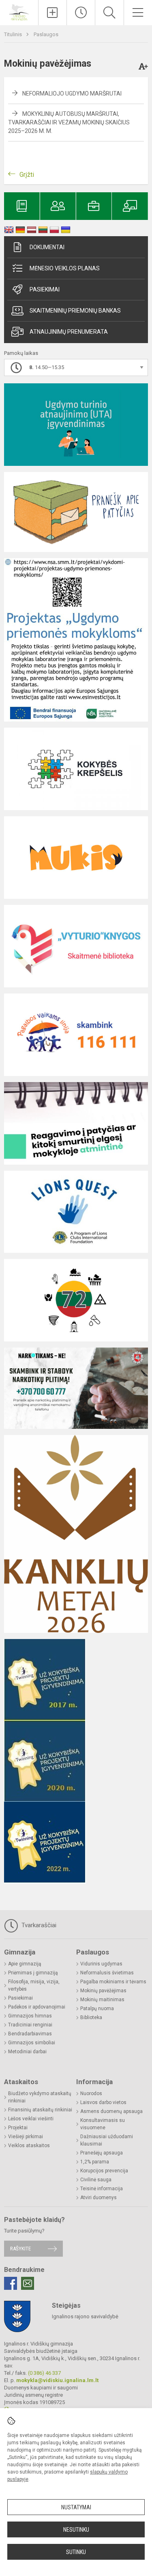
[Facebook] (11, 2283)
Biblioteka (91, 2017)
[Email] (28, 2283)
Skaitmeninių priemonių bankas (75, 311)
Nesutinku (76, 2530)
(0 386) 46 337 (44, 2373)
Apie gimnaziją (25, 1964)
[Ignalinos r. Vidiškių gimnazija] (19, 12)
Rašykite (20, 2249)
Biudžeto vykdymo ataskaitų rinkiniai (40, 2097)
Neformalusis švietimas (107, 1973)
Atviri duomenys (98, 2198)
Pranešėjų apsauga (102, 2153)
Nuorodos (91, 2093)
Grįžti (27, 175)
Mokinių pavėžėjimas (103, 1991)
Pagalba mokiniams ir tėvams (113, 1982)
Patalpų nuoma (97, 2009)
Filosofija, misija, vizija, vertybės (34, 1985)
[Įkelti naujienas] (52, 13)
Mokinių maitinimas (102, 2000)
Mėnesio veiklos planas (65, 268)
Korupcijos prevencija (104, 2171)
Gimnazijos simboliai (32, 2043)
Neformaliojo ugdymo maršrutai (72, 93)
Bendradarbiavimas (30, 2034)
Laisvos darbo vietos (103, 2102)
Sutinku (76, 2552)
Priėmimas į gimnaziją (33, 1973)
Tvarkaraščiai (38, 1925)
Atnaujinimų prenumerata (69, 332)
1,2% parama (95, 2162)
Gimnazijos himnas (30, 2016)
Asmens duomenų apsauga (111, 2111)
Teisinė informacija (102, 2189)
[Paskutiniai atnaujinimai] (81, 13)
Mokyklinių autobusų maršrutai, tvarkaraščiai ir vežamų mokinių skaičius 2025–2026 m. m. (69, 122)
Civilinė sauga (96, 2180)
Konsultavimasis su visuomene (103, 2124)
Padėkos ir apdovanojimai (37, 2007)
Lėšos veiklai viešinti (31, 2119)
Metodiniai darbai (27, 2052)
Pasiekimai (45, 289)
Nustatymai (76, 2507)
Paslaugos (46, 34)
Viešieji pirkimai (26, 2137)
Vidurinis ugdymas (101, 1964)
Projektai (18, 2128)
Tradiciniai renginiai (30, 2025)
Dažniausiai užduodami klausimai (107, 2140)
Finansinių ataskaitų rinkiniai (40, 2110)
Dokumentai (47, 247)
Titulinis (14, 34)
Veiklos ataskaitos (29, 2146)
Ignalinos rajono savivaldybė (85, 2316)
